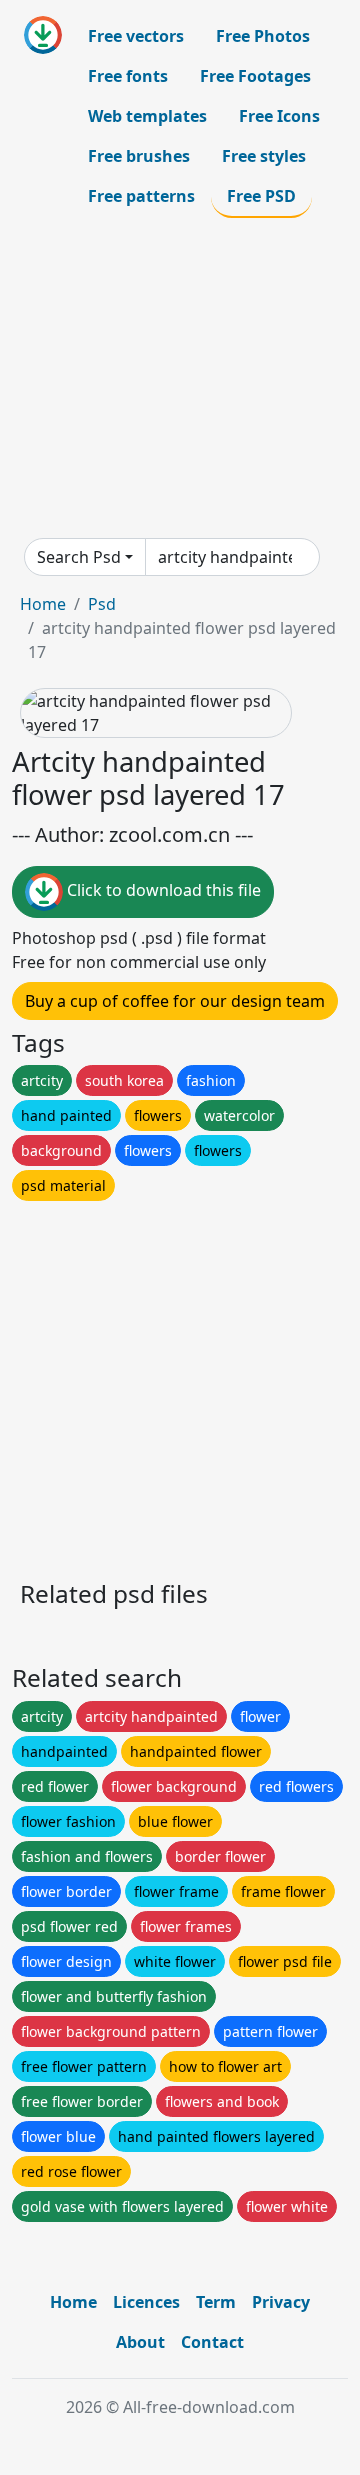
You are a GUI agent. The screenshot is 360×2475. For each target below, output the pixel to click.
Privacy (281, 2302)
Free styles (264, 156)
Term (216, 2302)
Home (43, 604)
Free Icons (279, 116)
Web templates (147, 116)
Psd (102, 604)
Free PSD (261, 196)
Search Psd (79, 557)
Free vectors (136, 36)
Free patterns (141, 196)
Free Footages (255, 76)
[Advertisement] (180, 378)
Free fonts (128, 76)
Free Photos (263, 36)
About (140, 2342)
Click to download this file (162, 890)
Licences (146, 2302)
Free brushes (139, 156)
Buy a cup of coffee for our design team (175, 1001)
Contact (212, 2342)
